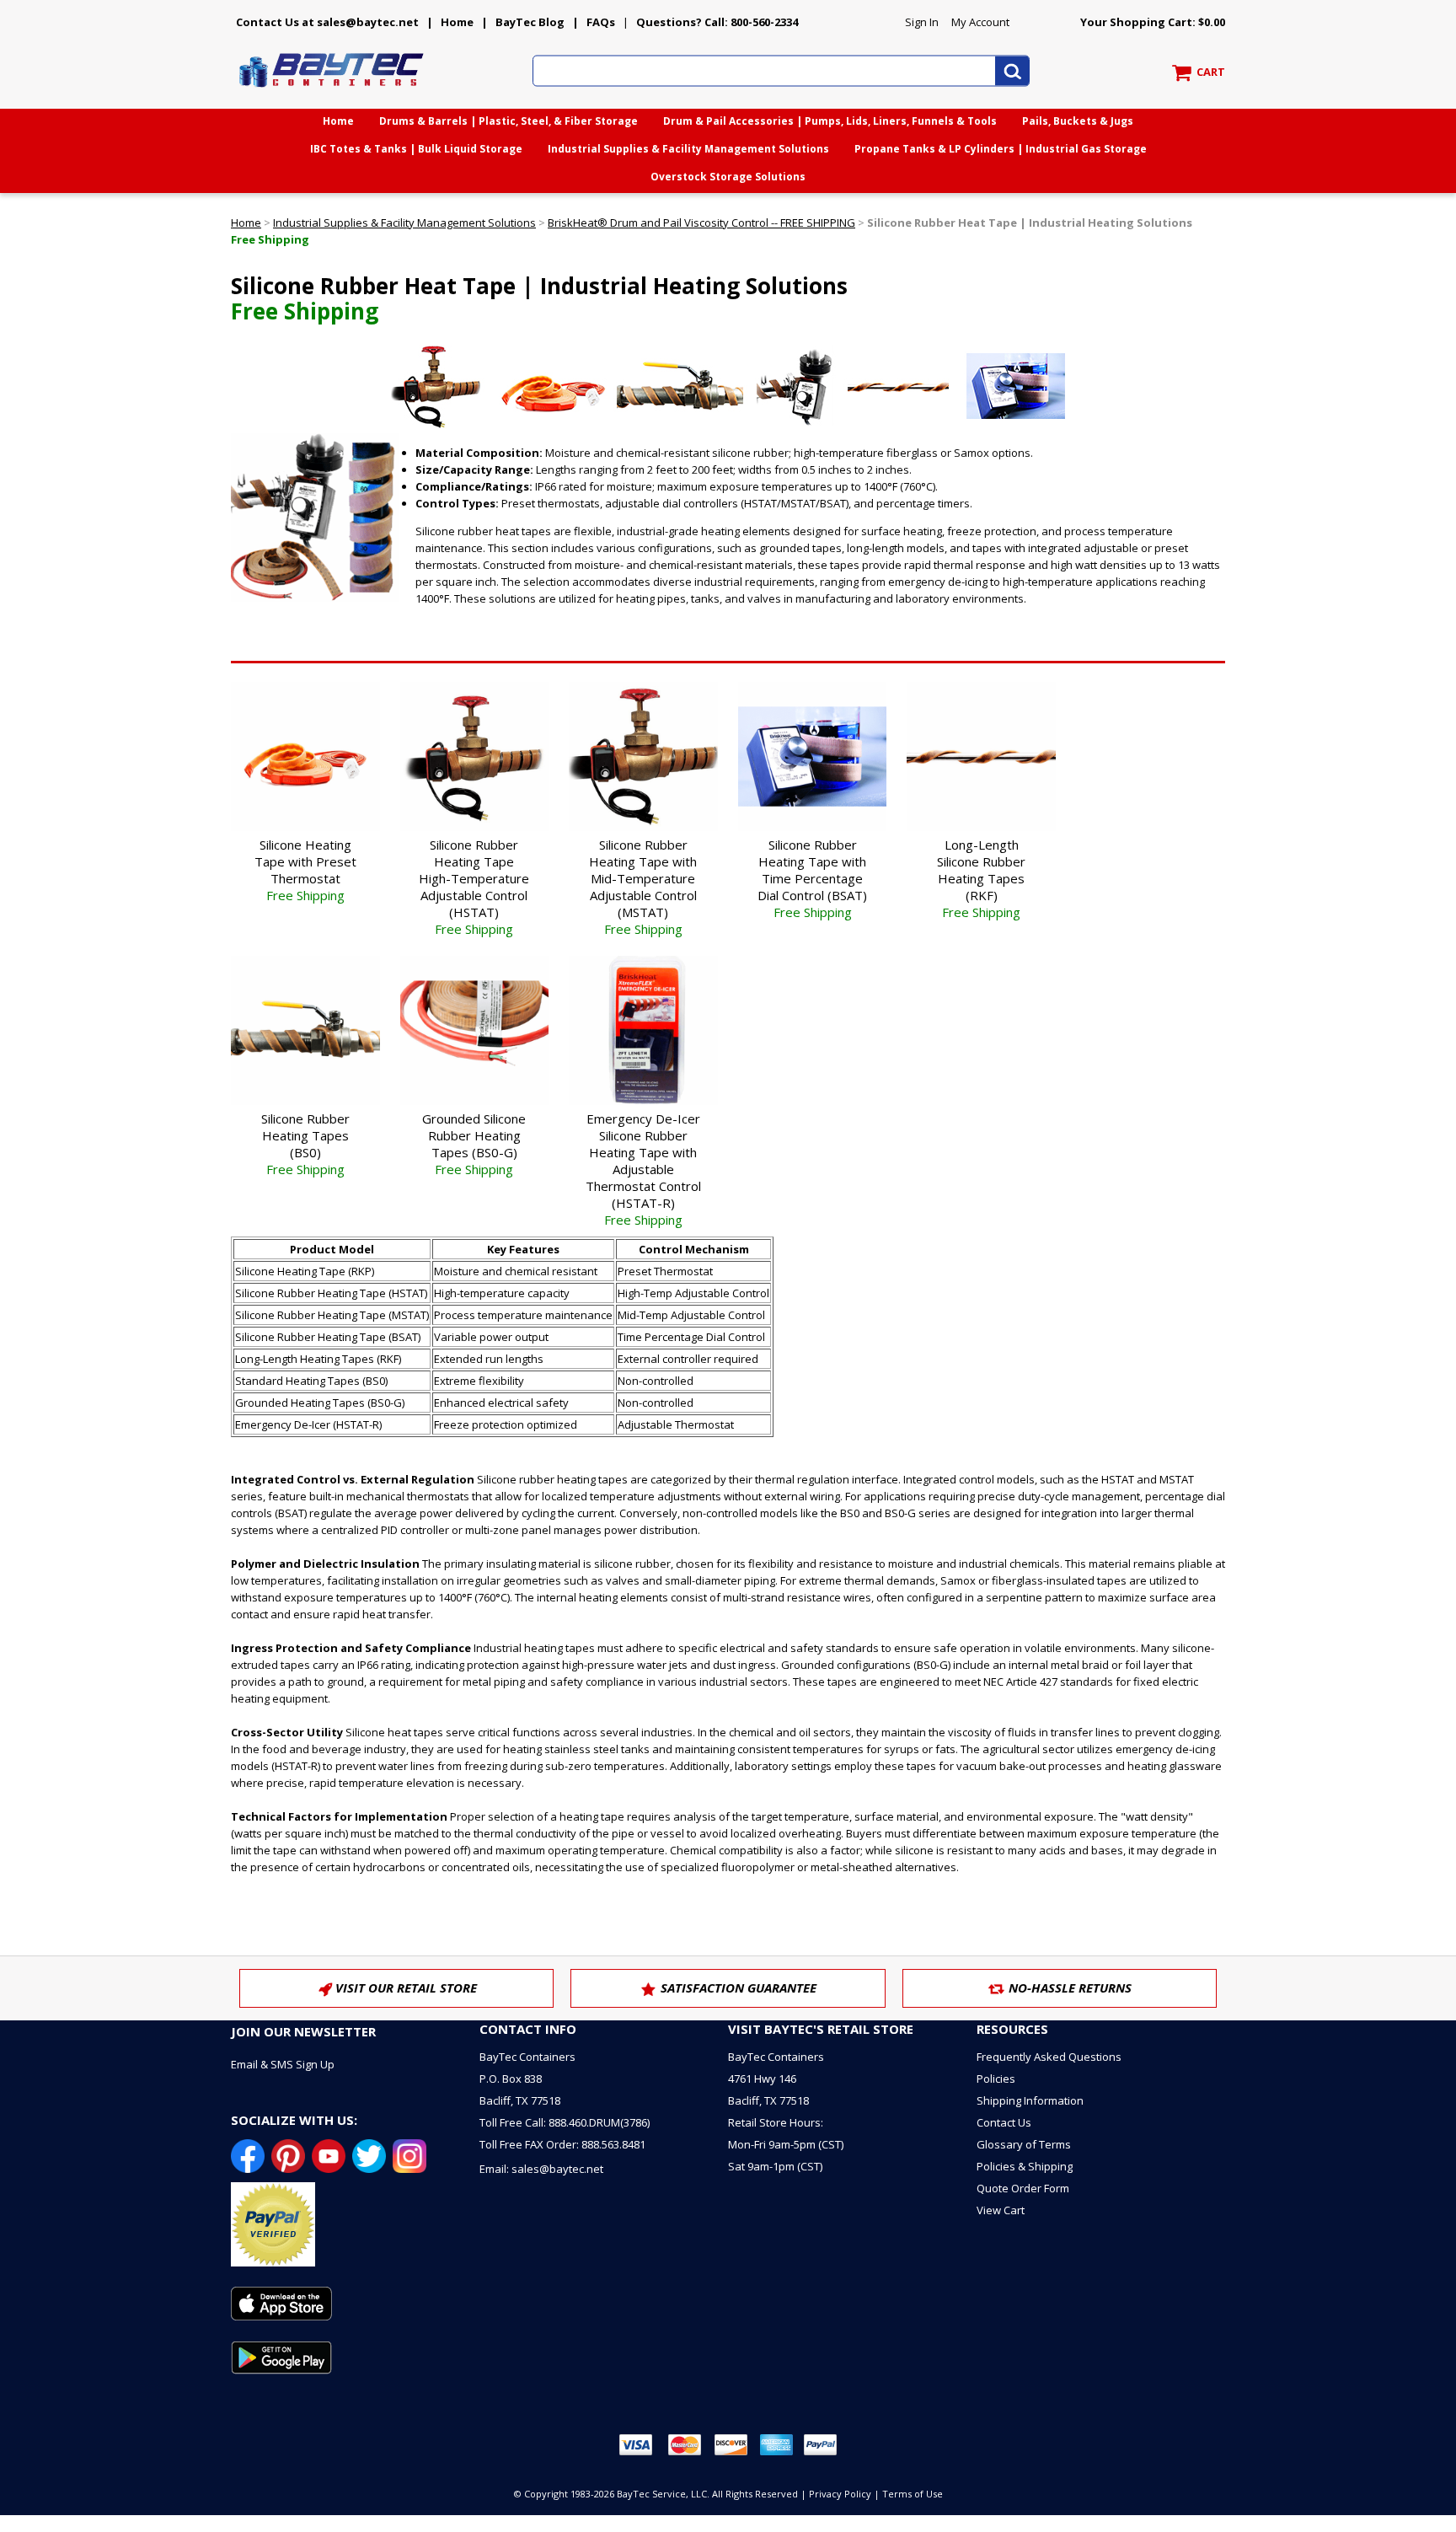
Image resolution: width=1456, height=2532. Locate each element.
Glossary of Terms (1024, 2144)
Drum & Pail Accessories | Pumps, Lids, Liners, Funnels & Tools (830, 121)
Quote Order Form (1023, 2188)
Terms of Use (913, 2494)
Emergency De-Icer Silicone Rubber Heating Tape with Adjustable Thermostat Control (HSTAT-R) (643, 1169)
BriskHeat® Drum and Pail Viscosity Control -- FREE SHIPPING (701, 223)
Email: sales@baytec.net (541, 2169)
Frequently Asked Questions (1049, 2057)
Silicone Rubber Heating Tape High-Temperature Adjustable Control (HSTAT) (474, 887)
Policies (996, 2079)
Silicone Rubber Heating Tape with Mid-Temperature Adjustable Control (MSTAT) (643, 887)
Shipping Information (1030, 2100)
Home (457, 22)
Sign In (922, 22)
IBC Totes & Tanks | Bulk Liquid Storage (416, 149)
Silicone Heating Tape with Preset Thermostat (305, 870)
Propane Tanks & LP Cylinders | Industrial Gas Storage (1001, 149)
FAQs (601, 22)
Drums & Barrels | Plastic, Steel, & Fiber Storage (509, 121)
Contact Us (1004, 2122)
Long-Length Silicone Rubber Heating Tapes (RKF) (981, 878)
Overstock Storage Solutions (728, 177)
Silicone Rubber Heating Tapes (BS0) (305, 1144)
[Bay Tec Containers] (332, 92)
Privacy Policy (840, 2494)
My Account (980, 22)
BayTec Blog (530, 22)
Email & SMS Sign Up (283, 2064)
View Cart (1001, 2210)
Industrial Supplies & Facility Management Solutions (688, 149)
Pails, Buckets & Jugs (1078, 121)
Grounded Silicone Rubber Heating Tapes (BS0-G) (474, 1144)
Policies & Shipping (1025, 2166)
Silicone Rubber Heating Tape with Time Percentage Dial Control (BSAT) (812, 878)
